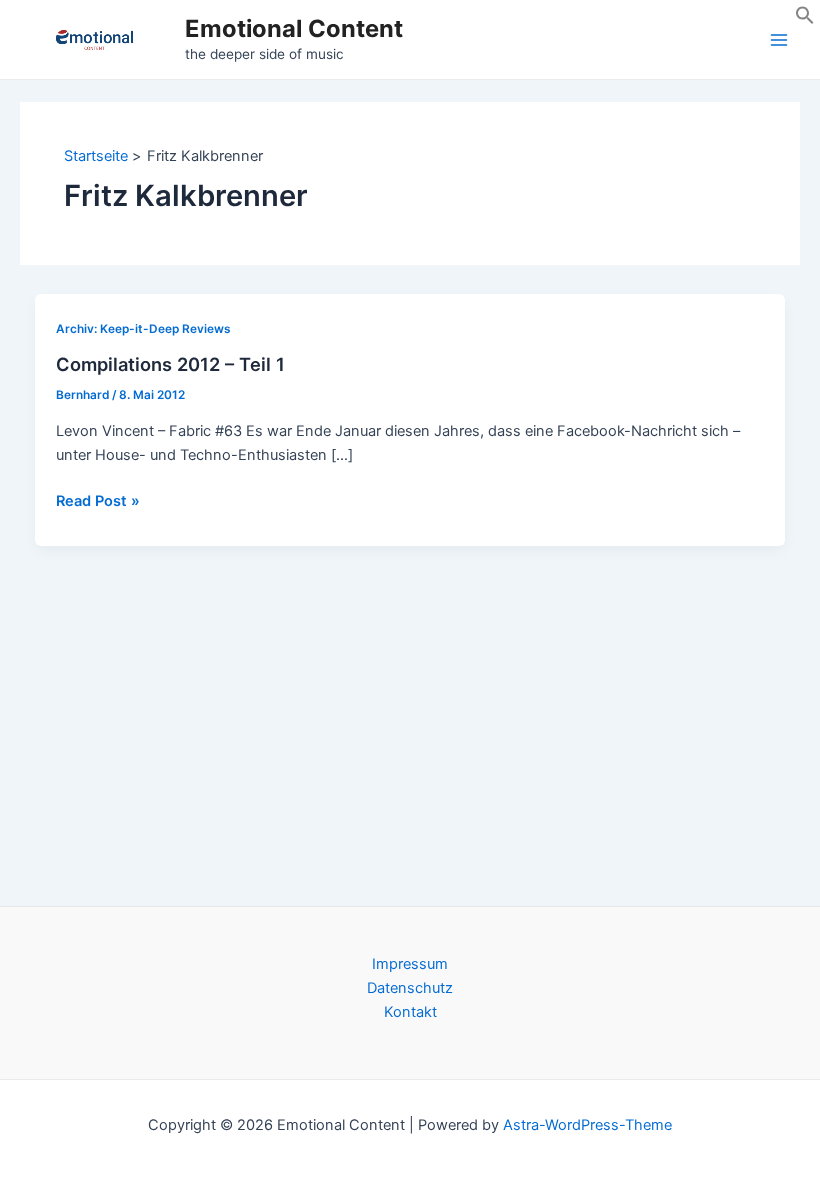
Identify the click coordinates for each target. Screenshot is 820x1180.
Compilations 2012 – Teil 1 (170, 364)
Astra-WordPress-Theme (587, 1125)
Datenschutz (410, 988)
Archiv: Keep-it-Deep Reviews (143, 329)
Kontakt (410, 1012)
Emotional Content (294, 28)
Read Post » (98, 502)
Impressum (410, 964)
